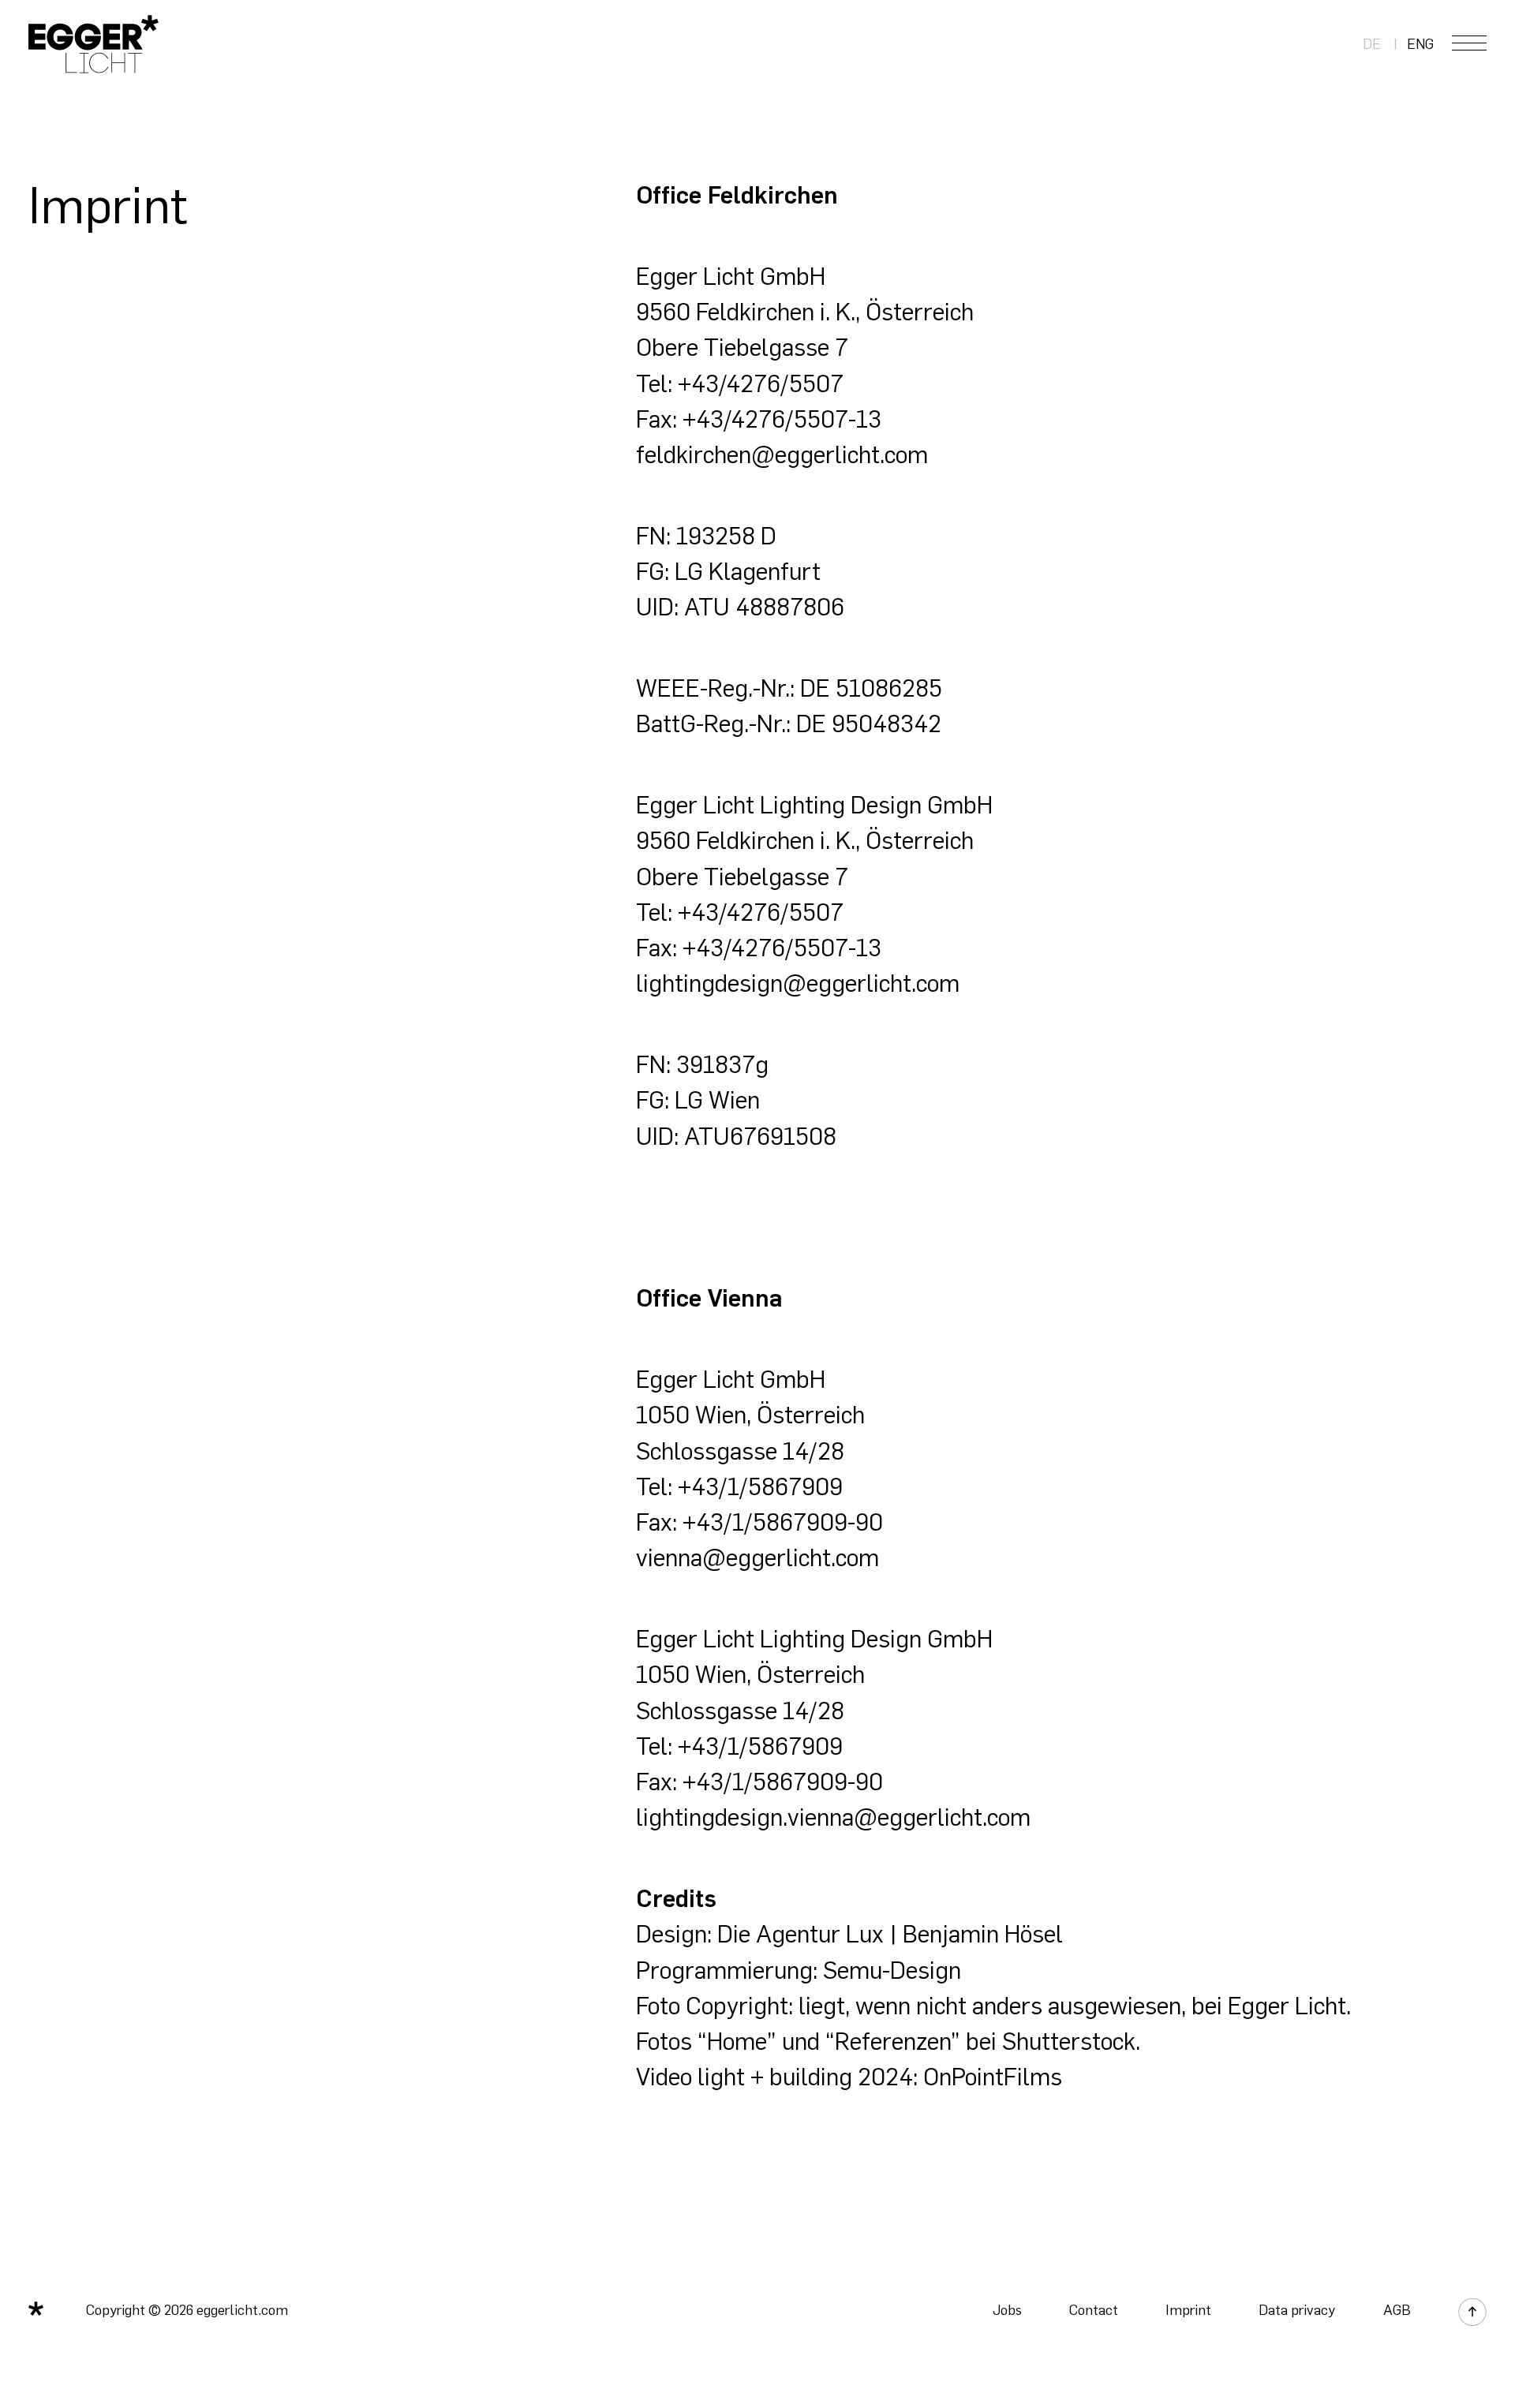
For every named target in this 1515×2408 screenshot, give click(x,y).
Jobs (1007, 2310)
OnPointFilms (993, 2077)
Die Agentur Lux (801, 1934)
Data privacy (1297, 2310)
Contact (1094, 2310)
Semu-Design (892, 1971)
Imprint (1188, 2310)
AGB (1397, 2310)
